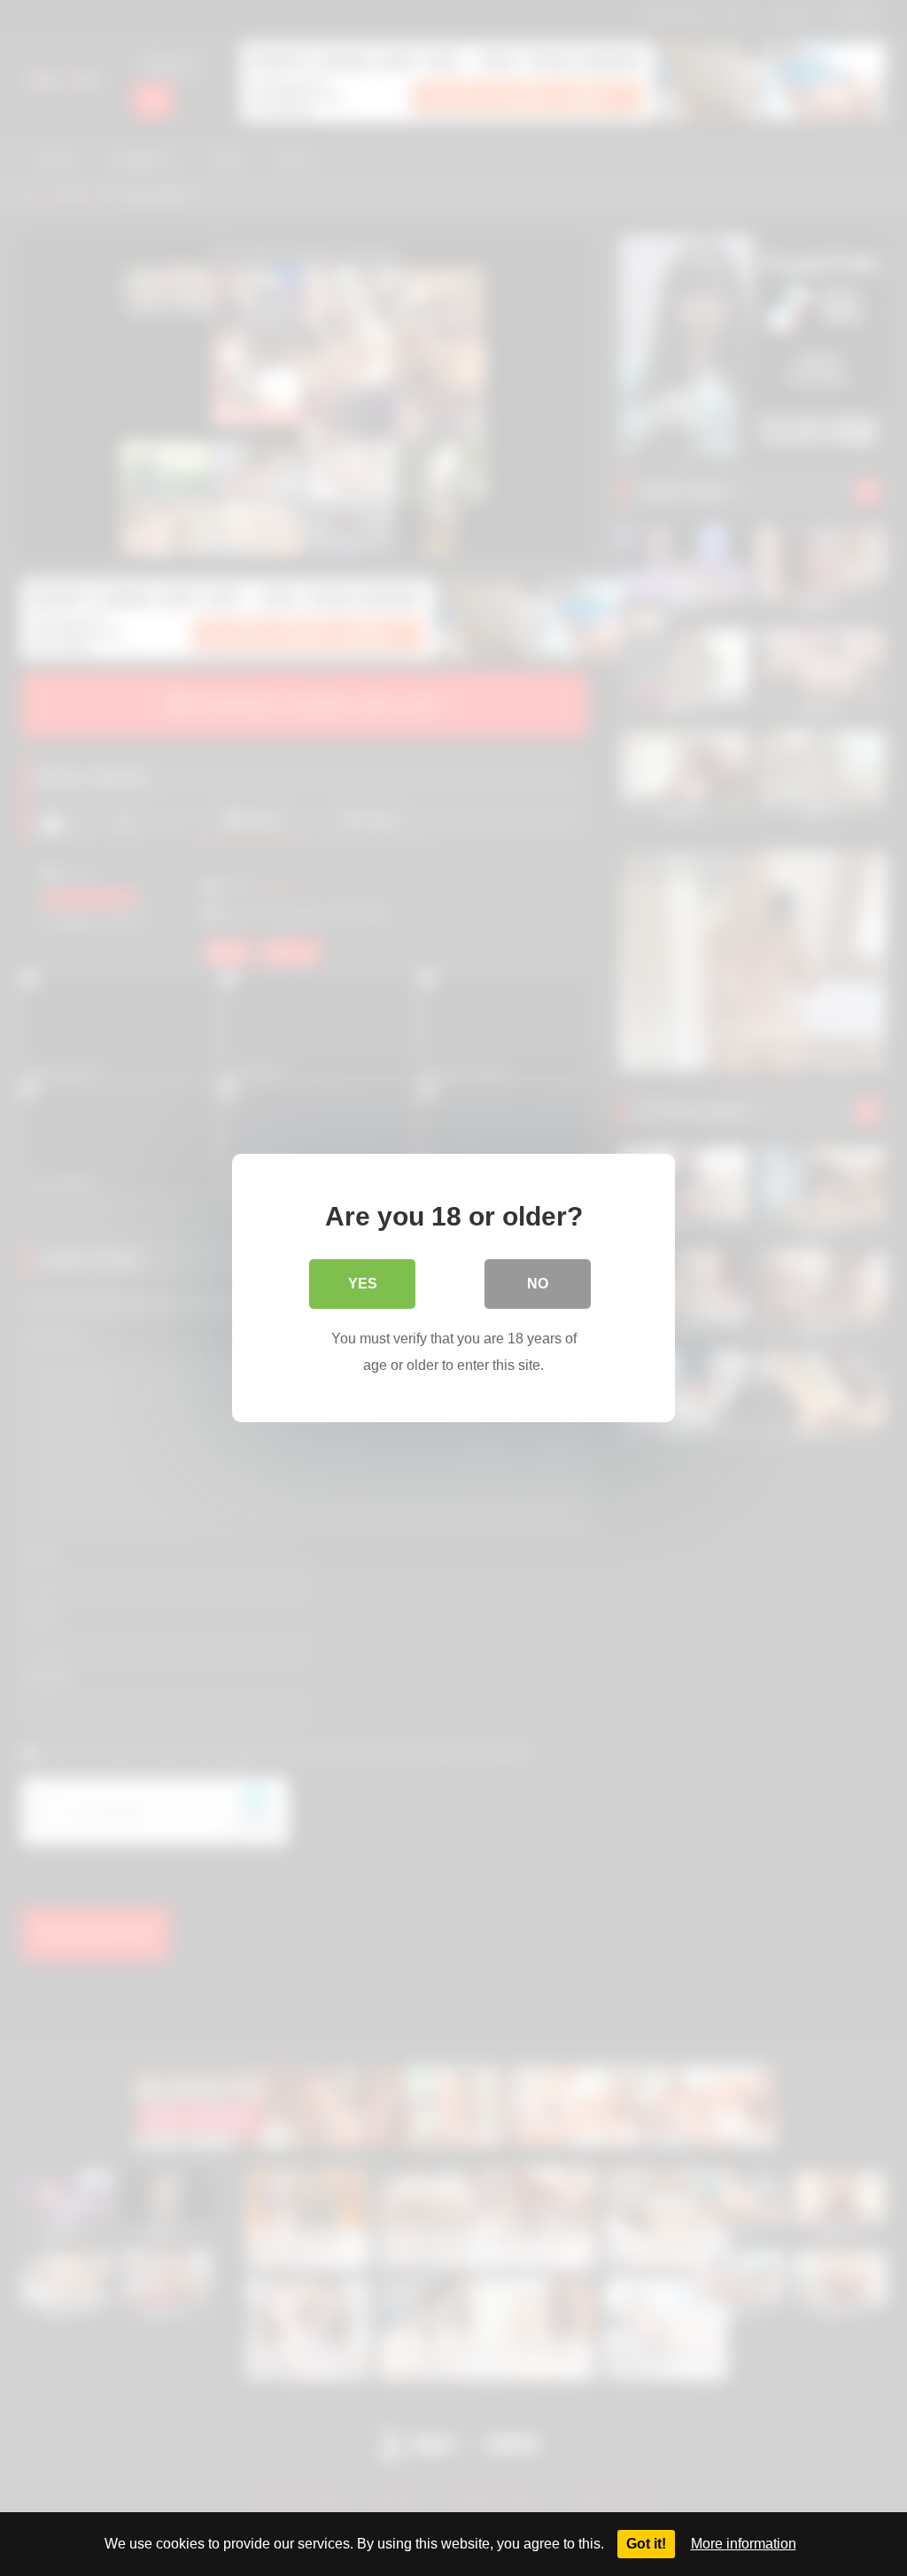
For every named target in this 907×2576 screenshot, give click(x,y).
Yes (363, 1284)
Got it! (646, 2544)
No (538, 1284)
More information (744, 2544)
